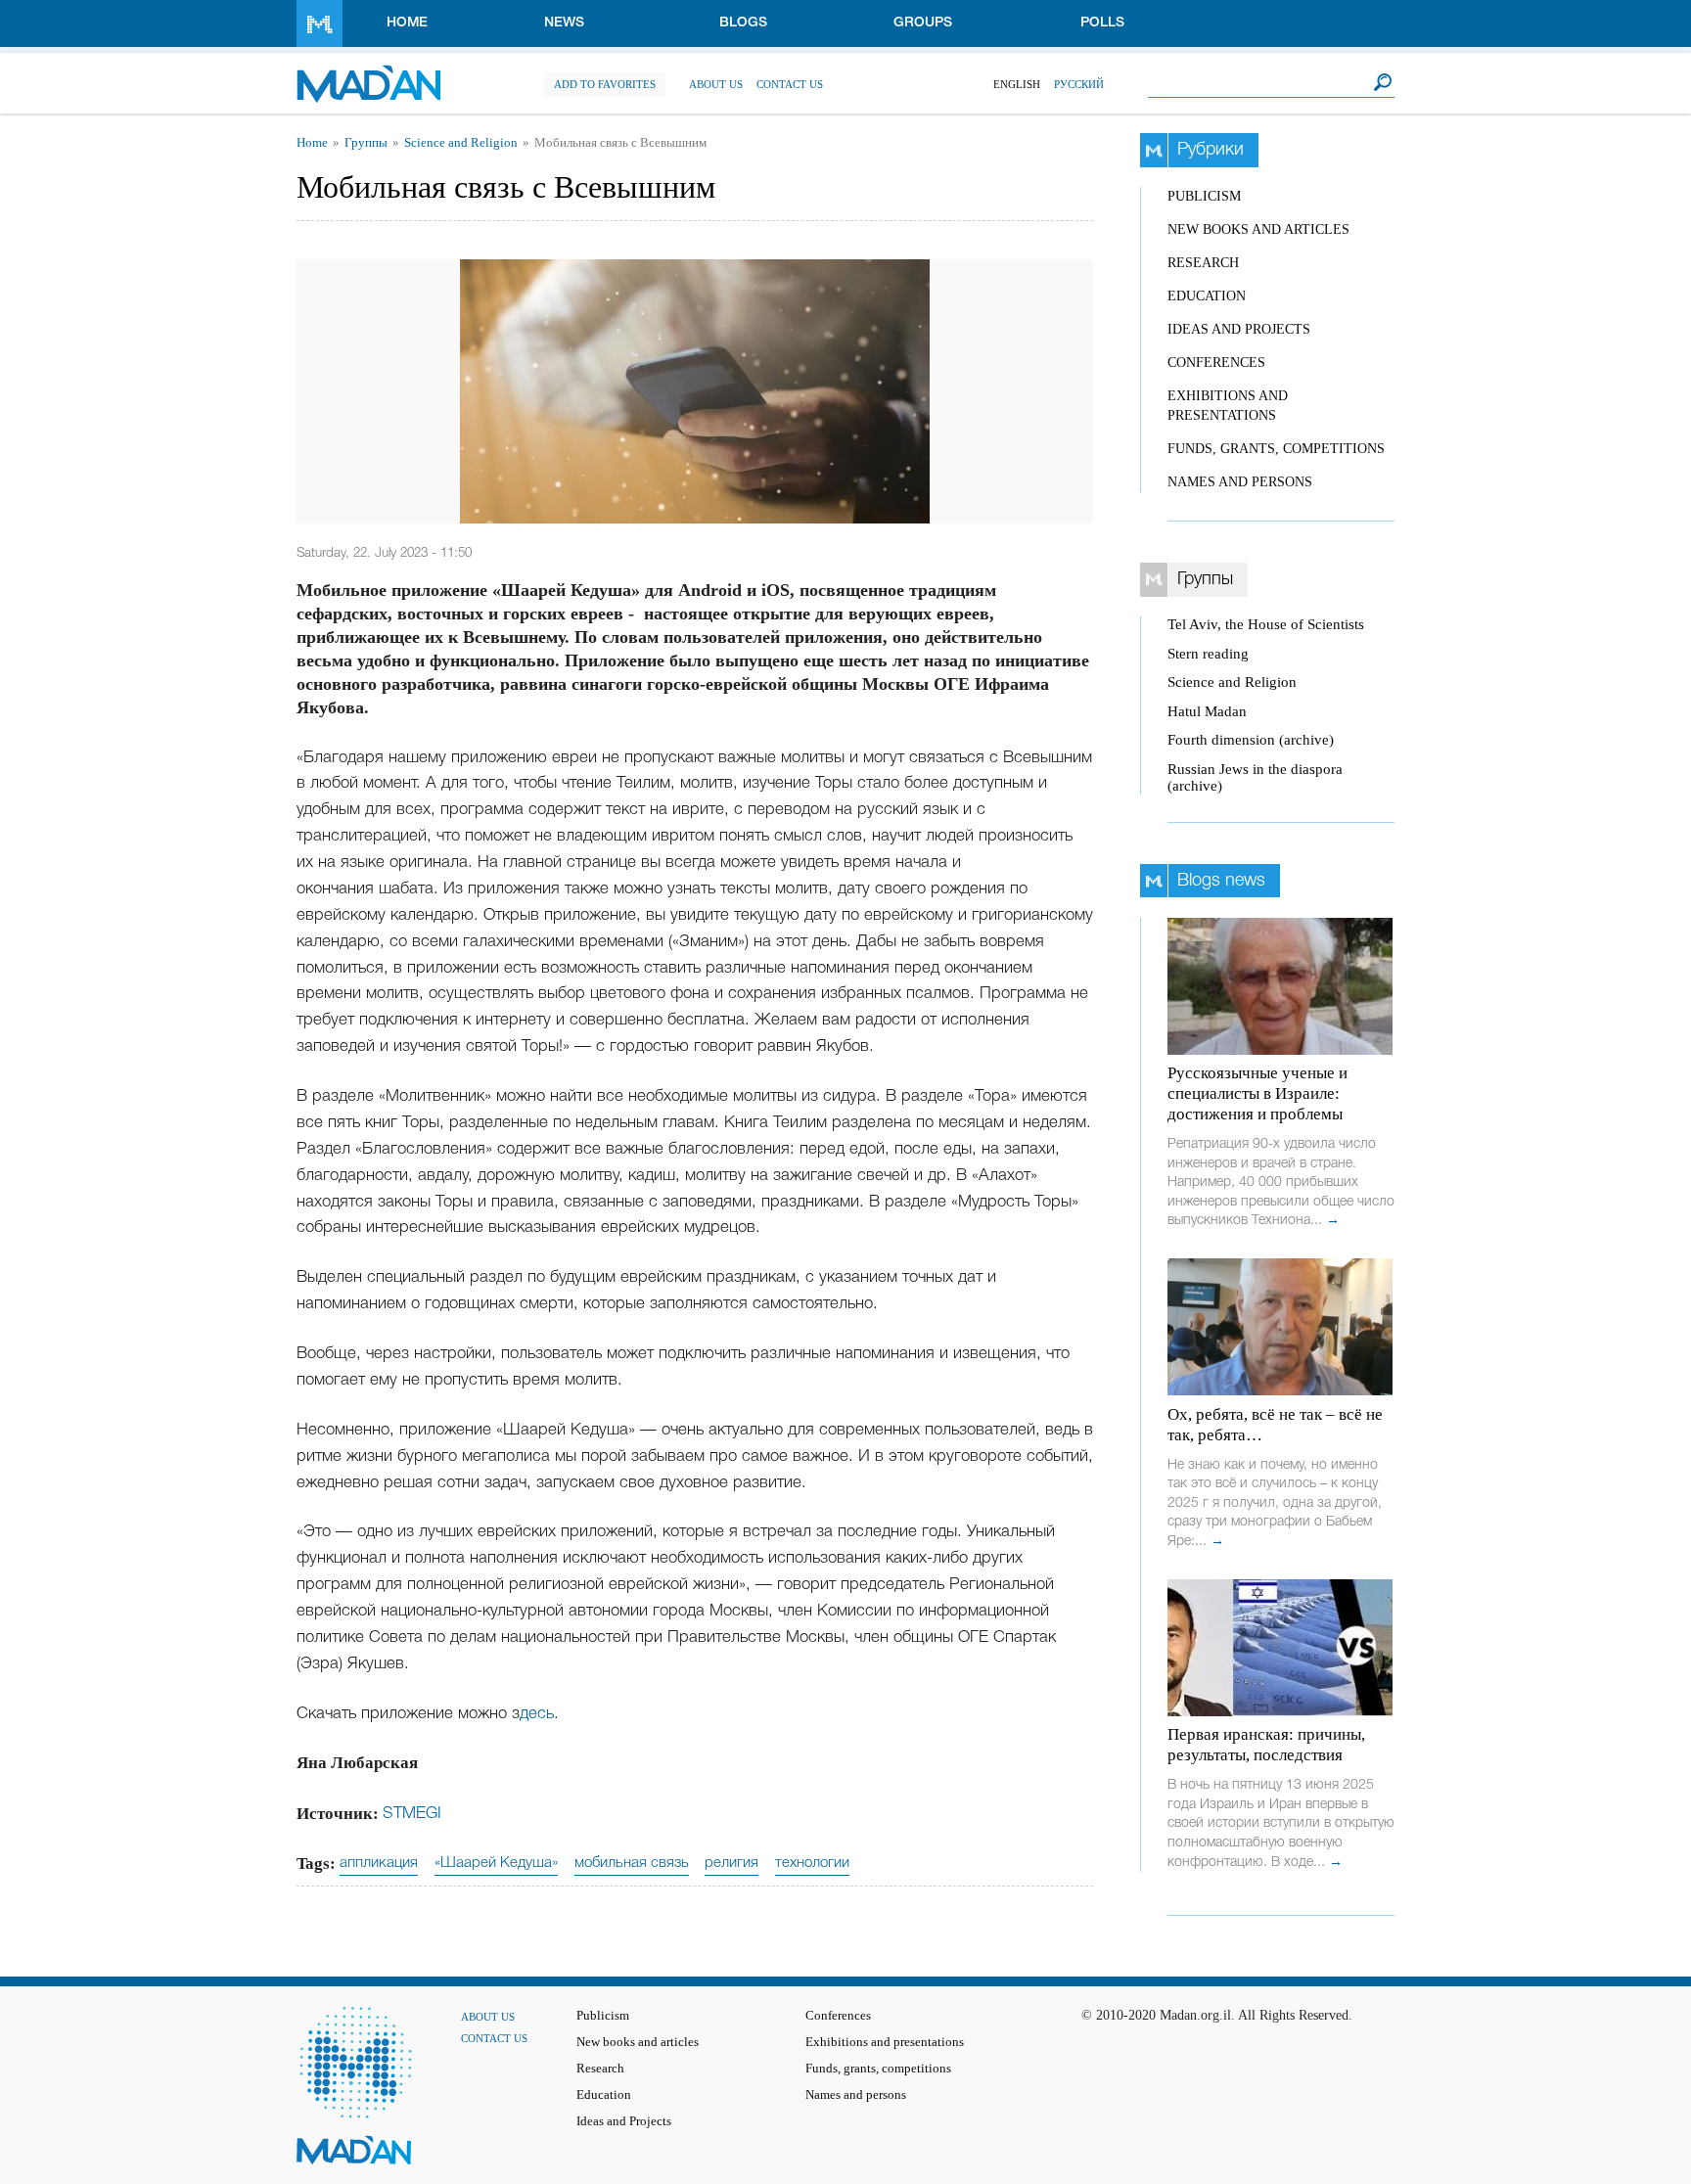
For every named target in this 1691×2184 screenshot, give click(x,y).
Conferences (1216, 363)
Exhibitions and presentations (885, 2042)
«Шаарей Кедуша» (496, 1863)
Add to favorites (605, 84)
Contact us (790, 84)
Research (1203, 263)
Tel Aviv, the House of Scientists (1266, 624)
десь (537, 1714)
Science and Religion (461, 143)
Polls (1102, 23)
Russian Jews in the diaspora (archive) (1255, 777)
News (564, 23)
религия (731, 1863)
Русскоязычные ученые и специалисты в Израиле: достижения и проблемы (1257, 1093)
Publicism (1204, 196)
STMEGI (412, 1814)
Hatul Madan (1207, 711)
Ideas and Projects (1239, 329)
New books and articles (1258, 229)
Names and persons (1240, 482)
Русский (1079, 84)
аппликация (379, 1863)
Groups (923, 23)
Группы (366, 143)
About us (716, 84)
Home (407, 23)
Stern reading (1208, 654)
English (1017, 84)
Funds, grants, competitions (1276, 449)
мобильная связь (632, 1863)
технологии (812, 1863)
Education (1207, 296)
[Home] (368, 74)
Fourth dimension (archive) (1251, 740)
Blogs (743, 23)
